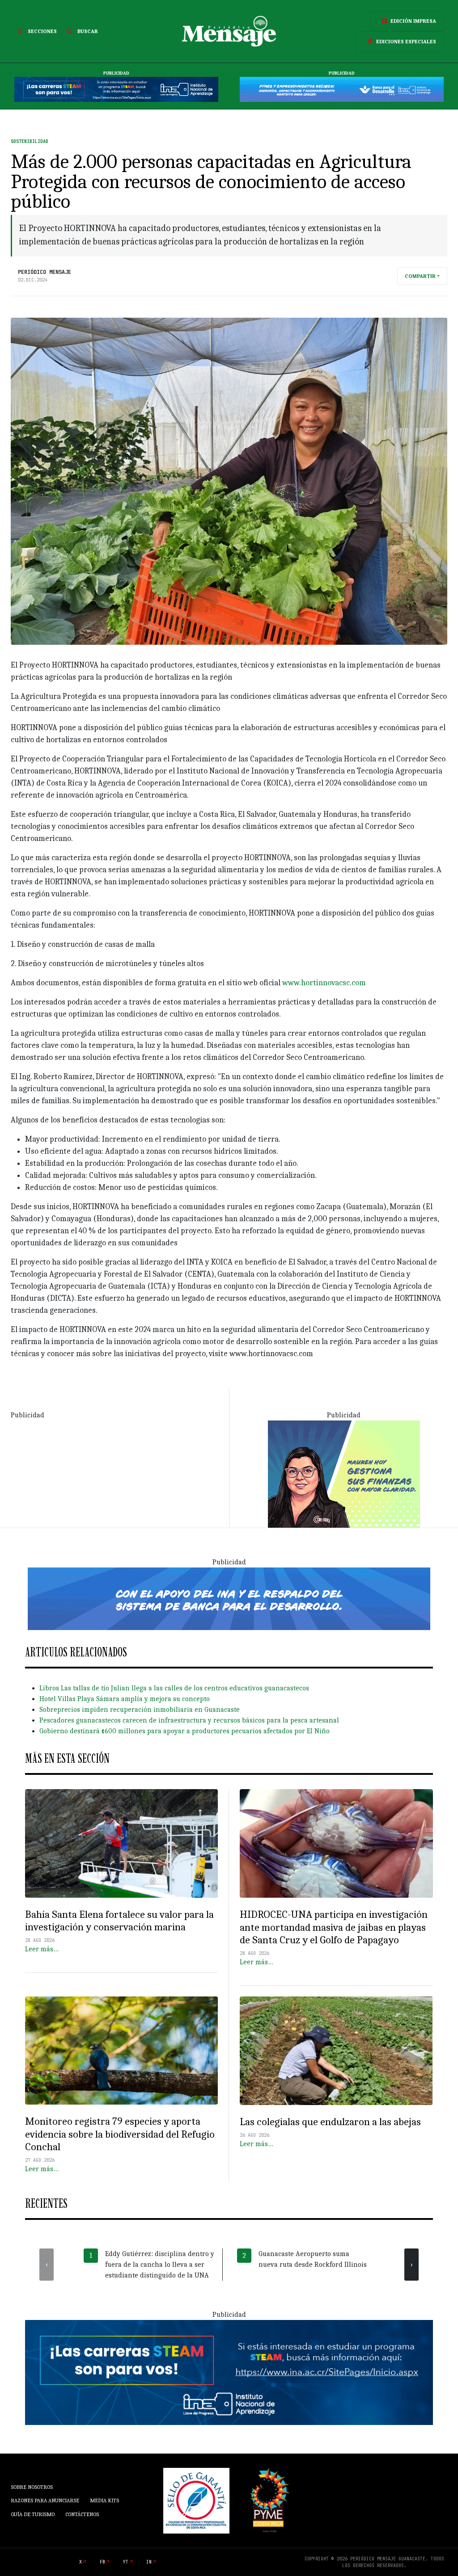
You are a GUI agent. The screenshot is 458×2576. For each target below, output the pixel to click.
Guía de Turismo (33, 2514)
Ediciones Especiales (406, 42)
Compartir (420, 276)
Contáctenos (82, 2514)
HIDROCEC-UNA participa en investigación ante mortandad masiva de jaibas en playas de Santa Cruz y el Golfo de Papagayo (334, 1927)
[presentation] (47, 2265)
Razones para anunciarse (45, 2500)
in (149, 2562)
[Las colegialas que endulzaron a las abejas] (336, 2051)
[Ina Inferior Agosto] (229, 2372)
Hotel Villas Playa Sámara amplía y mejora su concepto (125, 1699)
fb (102, 2562)
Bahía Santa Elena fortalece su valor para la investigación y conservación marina (119, 1921)
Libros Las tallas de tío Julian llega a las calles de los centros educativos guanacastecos (174, 1688)
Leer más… (42, 1949)
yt (126, 2562)
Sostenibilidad (30, 141)
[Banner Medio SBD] (229, 1598)
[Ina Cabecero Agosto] (116, 89)
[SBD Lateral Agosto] (344, 1474)
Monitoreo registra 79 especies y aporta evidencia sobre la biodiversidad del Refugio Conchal (120, 2134)
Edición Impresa (413, 21)
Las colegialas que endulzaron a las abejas (330, 2122)
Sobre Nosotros (32, 2487)
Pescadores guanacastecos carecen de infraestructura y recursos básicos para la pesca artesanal (189, 1720)
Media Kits (104, 2500)
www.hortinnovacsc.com (324, 983)
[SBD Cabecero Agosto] (342, 89)
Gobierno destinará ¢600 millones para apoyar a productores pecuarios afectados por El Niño (184, 1731)
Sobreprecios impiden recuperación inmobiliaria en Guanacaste (140, 1710)
